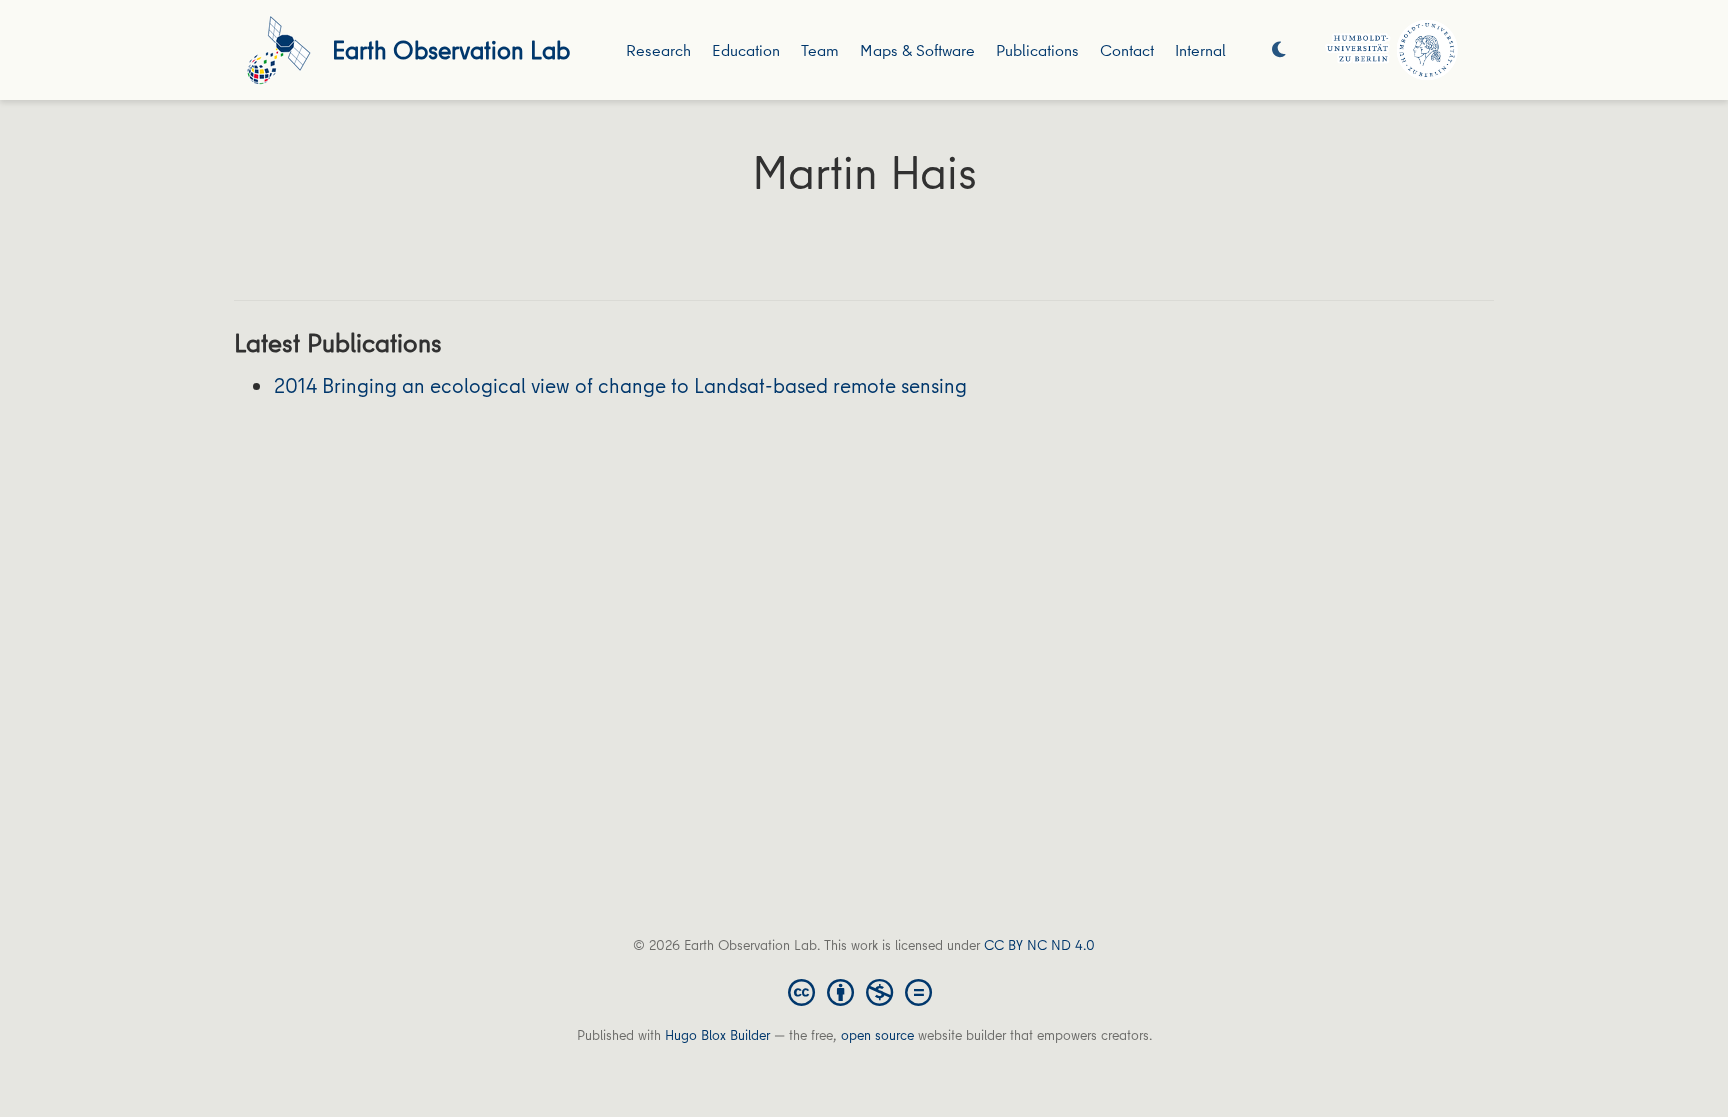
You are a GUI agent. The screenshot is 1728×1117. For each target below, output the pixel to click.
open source (877, 1035)
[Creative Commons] (864, 991)
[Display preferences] (1279, 50)
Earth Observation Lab (451, 49)
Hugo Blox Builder (717, 1035)
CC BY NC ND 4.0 (1039, 945)
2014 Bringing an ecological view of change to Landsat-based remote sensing (620, 385)
